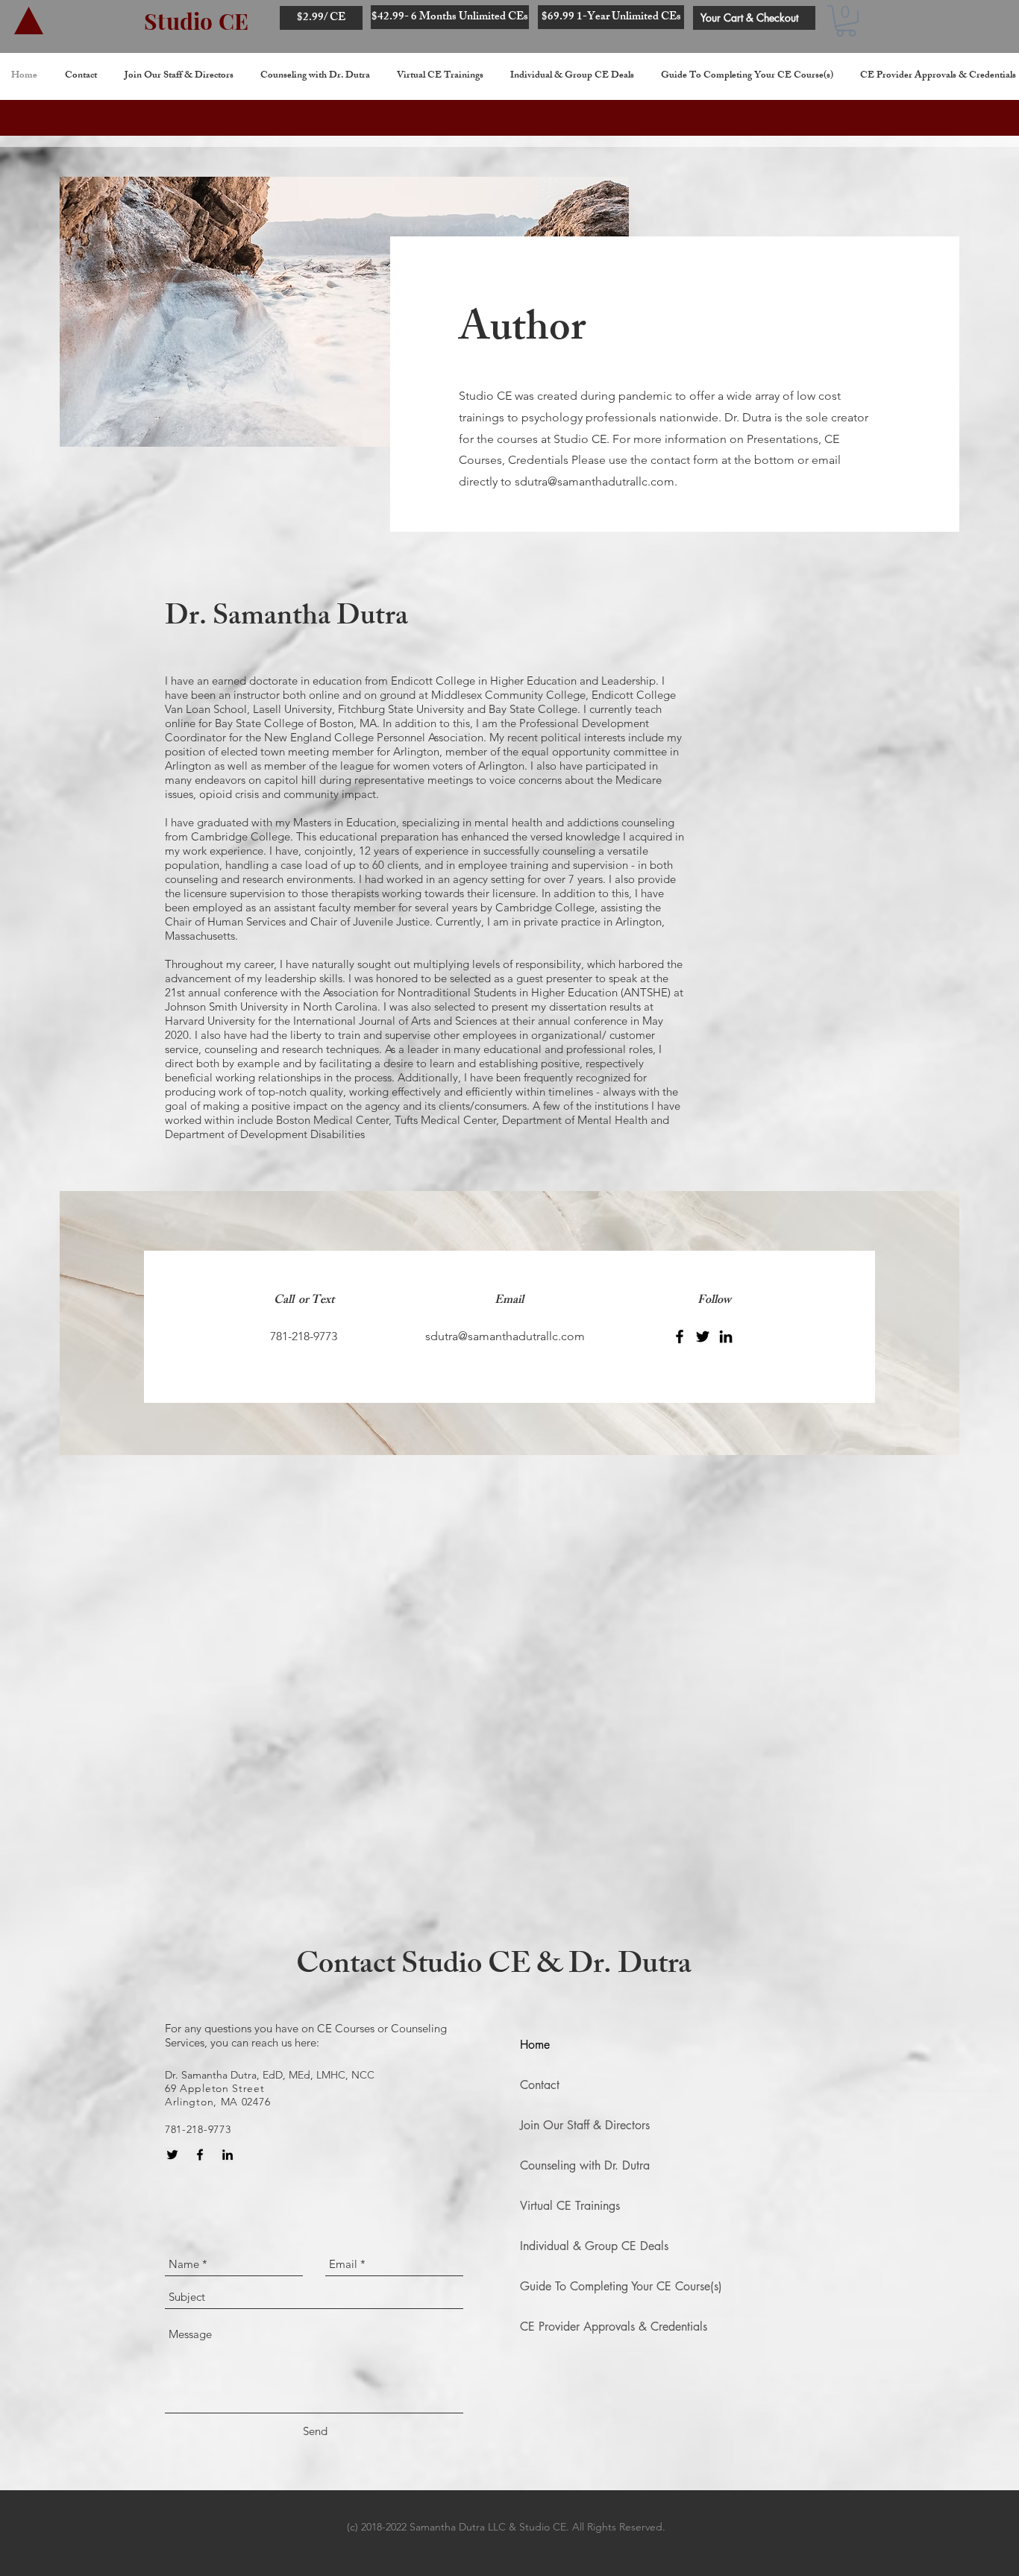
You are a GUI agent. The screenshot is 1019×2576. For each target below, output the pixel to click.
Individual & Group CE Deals (594, 2246)
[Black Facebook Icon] (200, 2155)
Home (535, 2045)
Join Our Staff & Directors (585, 2125)
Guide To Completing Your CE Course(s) (621, 2286)
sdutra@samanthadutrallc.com (595, 481)
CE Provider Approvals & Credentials (614, 2327)
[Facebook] (680, 1336)
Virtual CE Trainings (570, 2206)
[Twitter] (703, 1336)
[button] (846, 21)
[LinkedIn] (726, 1336)
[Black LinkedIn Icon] (228, 2155)
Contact (540, 2085)
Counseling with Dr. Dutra (585, 2165)
